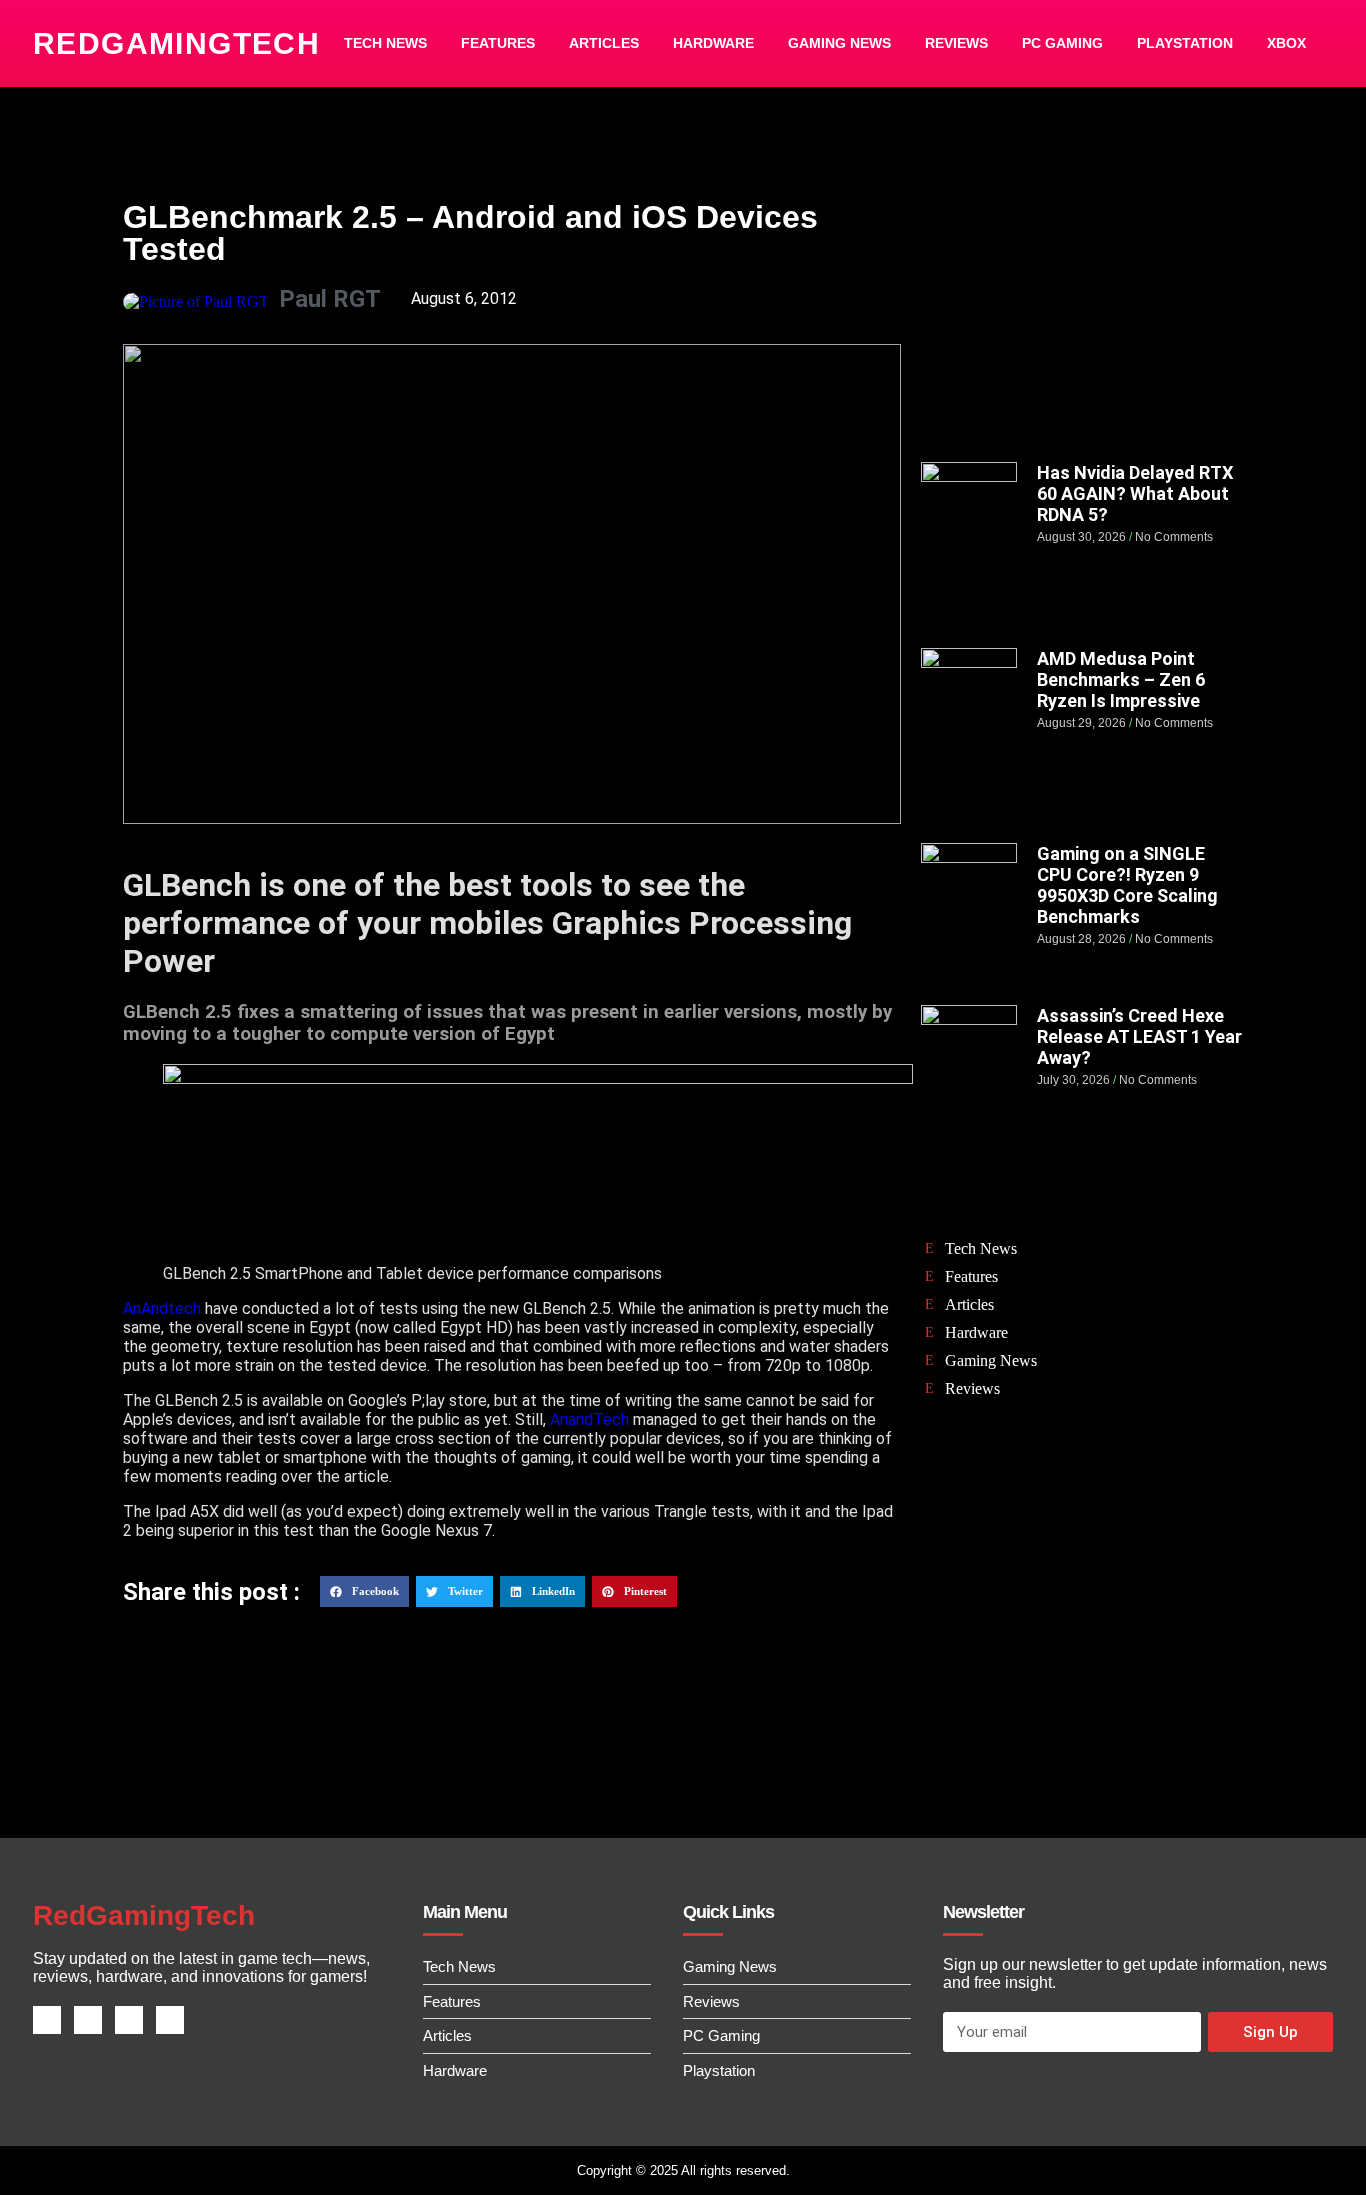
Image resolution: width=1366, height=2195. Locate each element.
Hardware (713, 43)
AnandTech (589, 1419)
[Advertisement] (1082, 317)
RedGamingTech (176, 43)
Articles (604, 43)
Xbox (1286, 43)
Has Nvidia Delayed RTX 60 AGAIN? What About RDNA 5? (1135, 493)
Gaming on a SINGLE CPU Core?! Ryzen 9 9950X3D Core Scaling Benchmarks (1127, 885)
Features (498, 43)
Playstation (1185, 43)
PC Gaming (1062, 43)
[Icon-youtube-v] (170, 2020)
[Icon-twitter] (88, 2020)
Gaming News (839, 43)
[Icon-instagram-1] (129, 2020)
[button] (364, 1592)
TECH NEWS (385, 43)
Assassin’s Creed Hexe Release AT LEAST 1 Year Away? (1139, 1036)
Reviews (956, 43)
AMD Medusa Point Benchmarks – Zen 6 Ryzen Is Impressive (1121, 679)
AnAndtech (162, 1308)
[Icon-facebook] (47, 2020)
